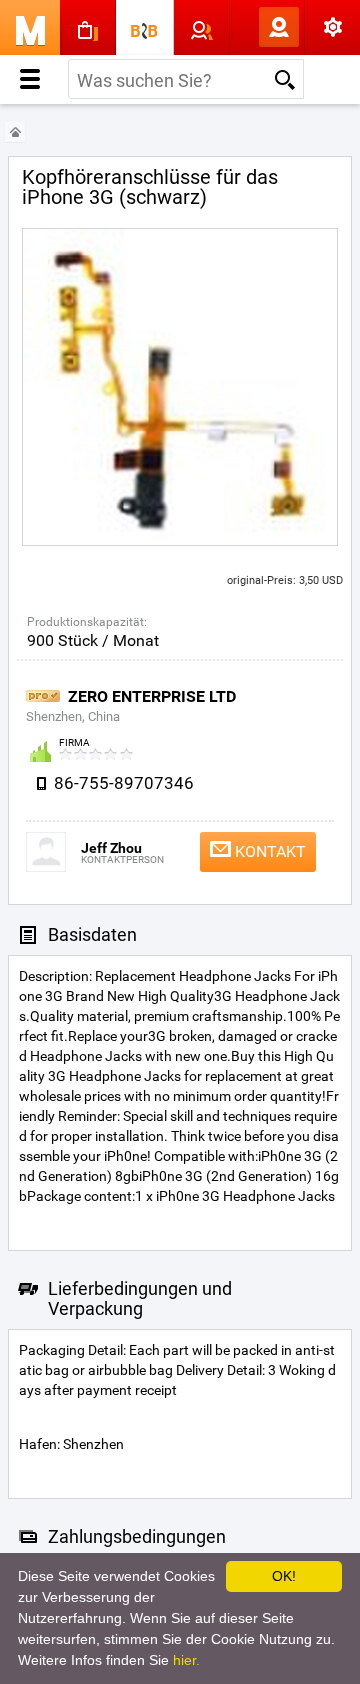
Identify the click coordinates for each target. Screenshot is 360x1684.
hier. (186, 1660)
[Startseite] (15, 132)
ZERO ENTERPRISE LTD (152, 696)
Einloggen (246, 27)
